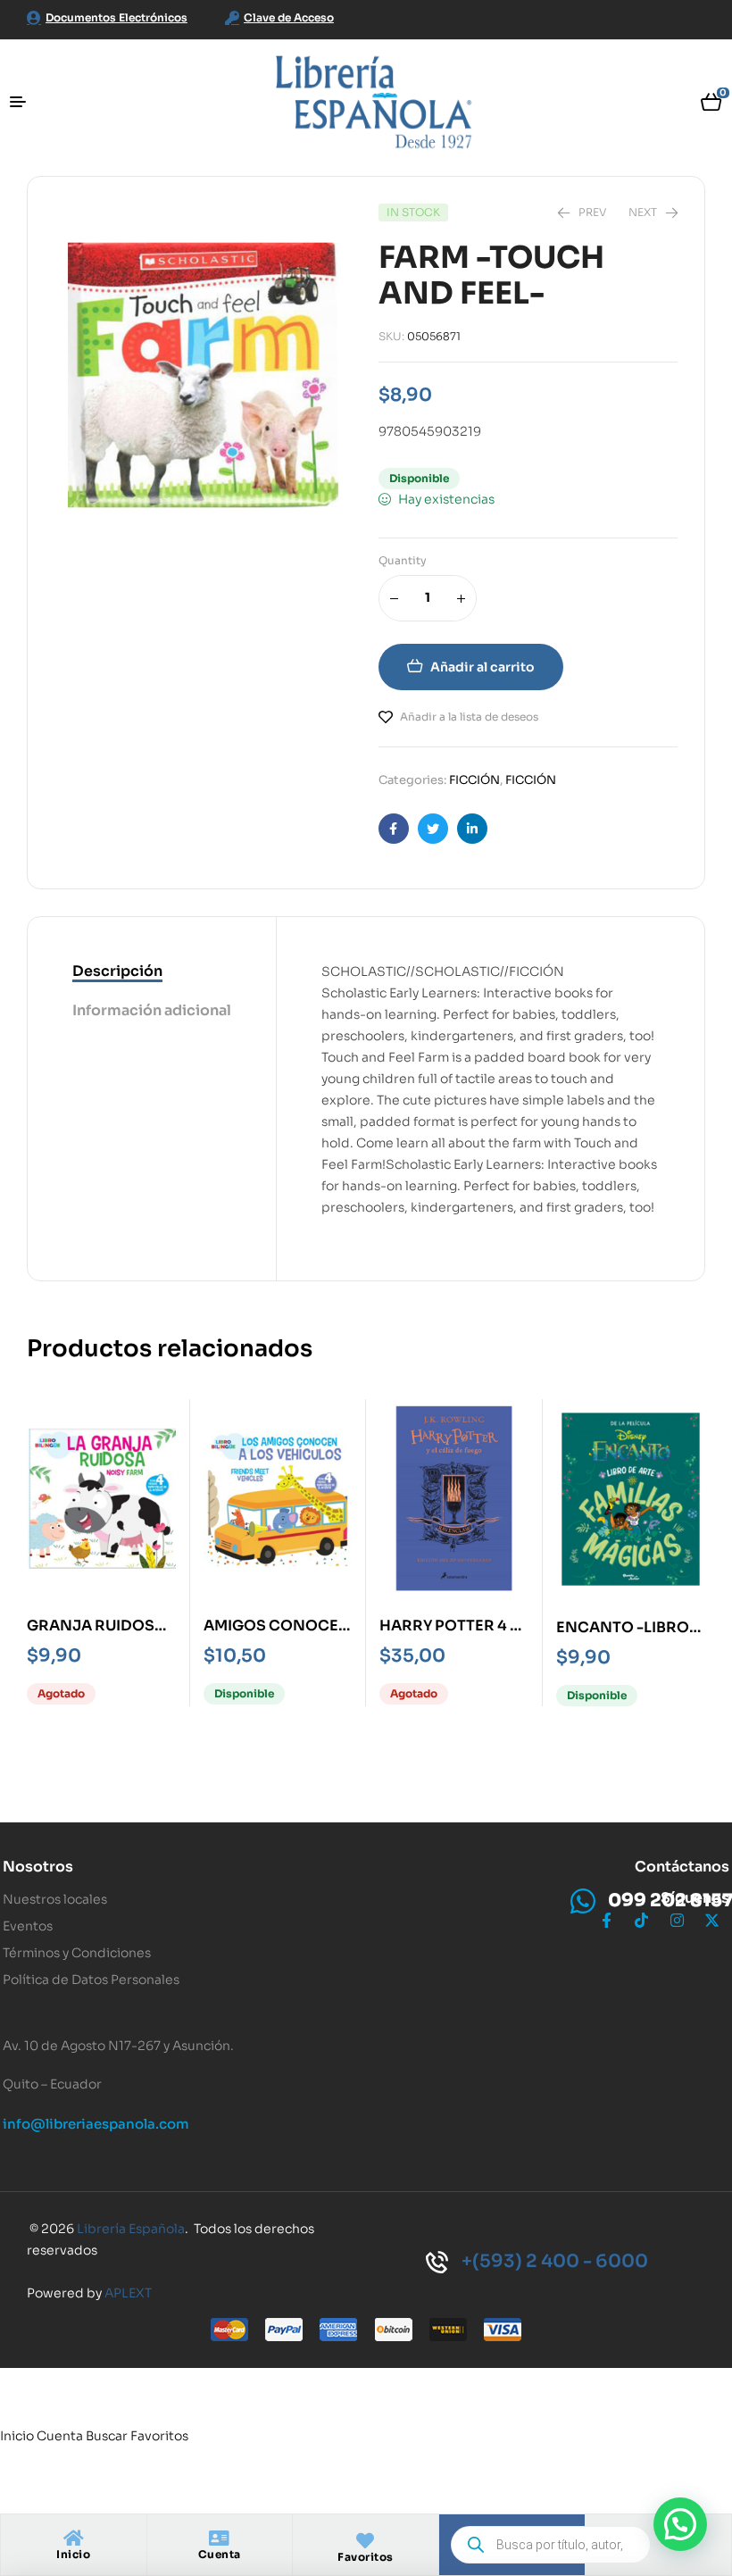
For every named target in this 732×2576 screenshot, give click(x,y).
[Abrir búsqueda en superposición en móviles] (551, 2545)
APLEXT (128, 2293)
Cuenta (220, 2554)
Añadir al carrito (482, 667)
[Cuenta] (220, 2538)
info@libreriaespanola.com (96, 2124)
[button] (680, 2524)
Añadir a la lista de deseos (469, 717)
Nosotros (38, 1867)
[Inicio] (73, 2538)
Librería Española (131, 2229)
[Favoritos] (365, 2541)
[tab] (152, 972)
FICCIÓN (474, 780)
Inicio (73, 2554)
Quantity (403, 560)
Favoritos (366, 2557)
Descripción (117, 971)
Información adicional (152, 1010)
